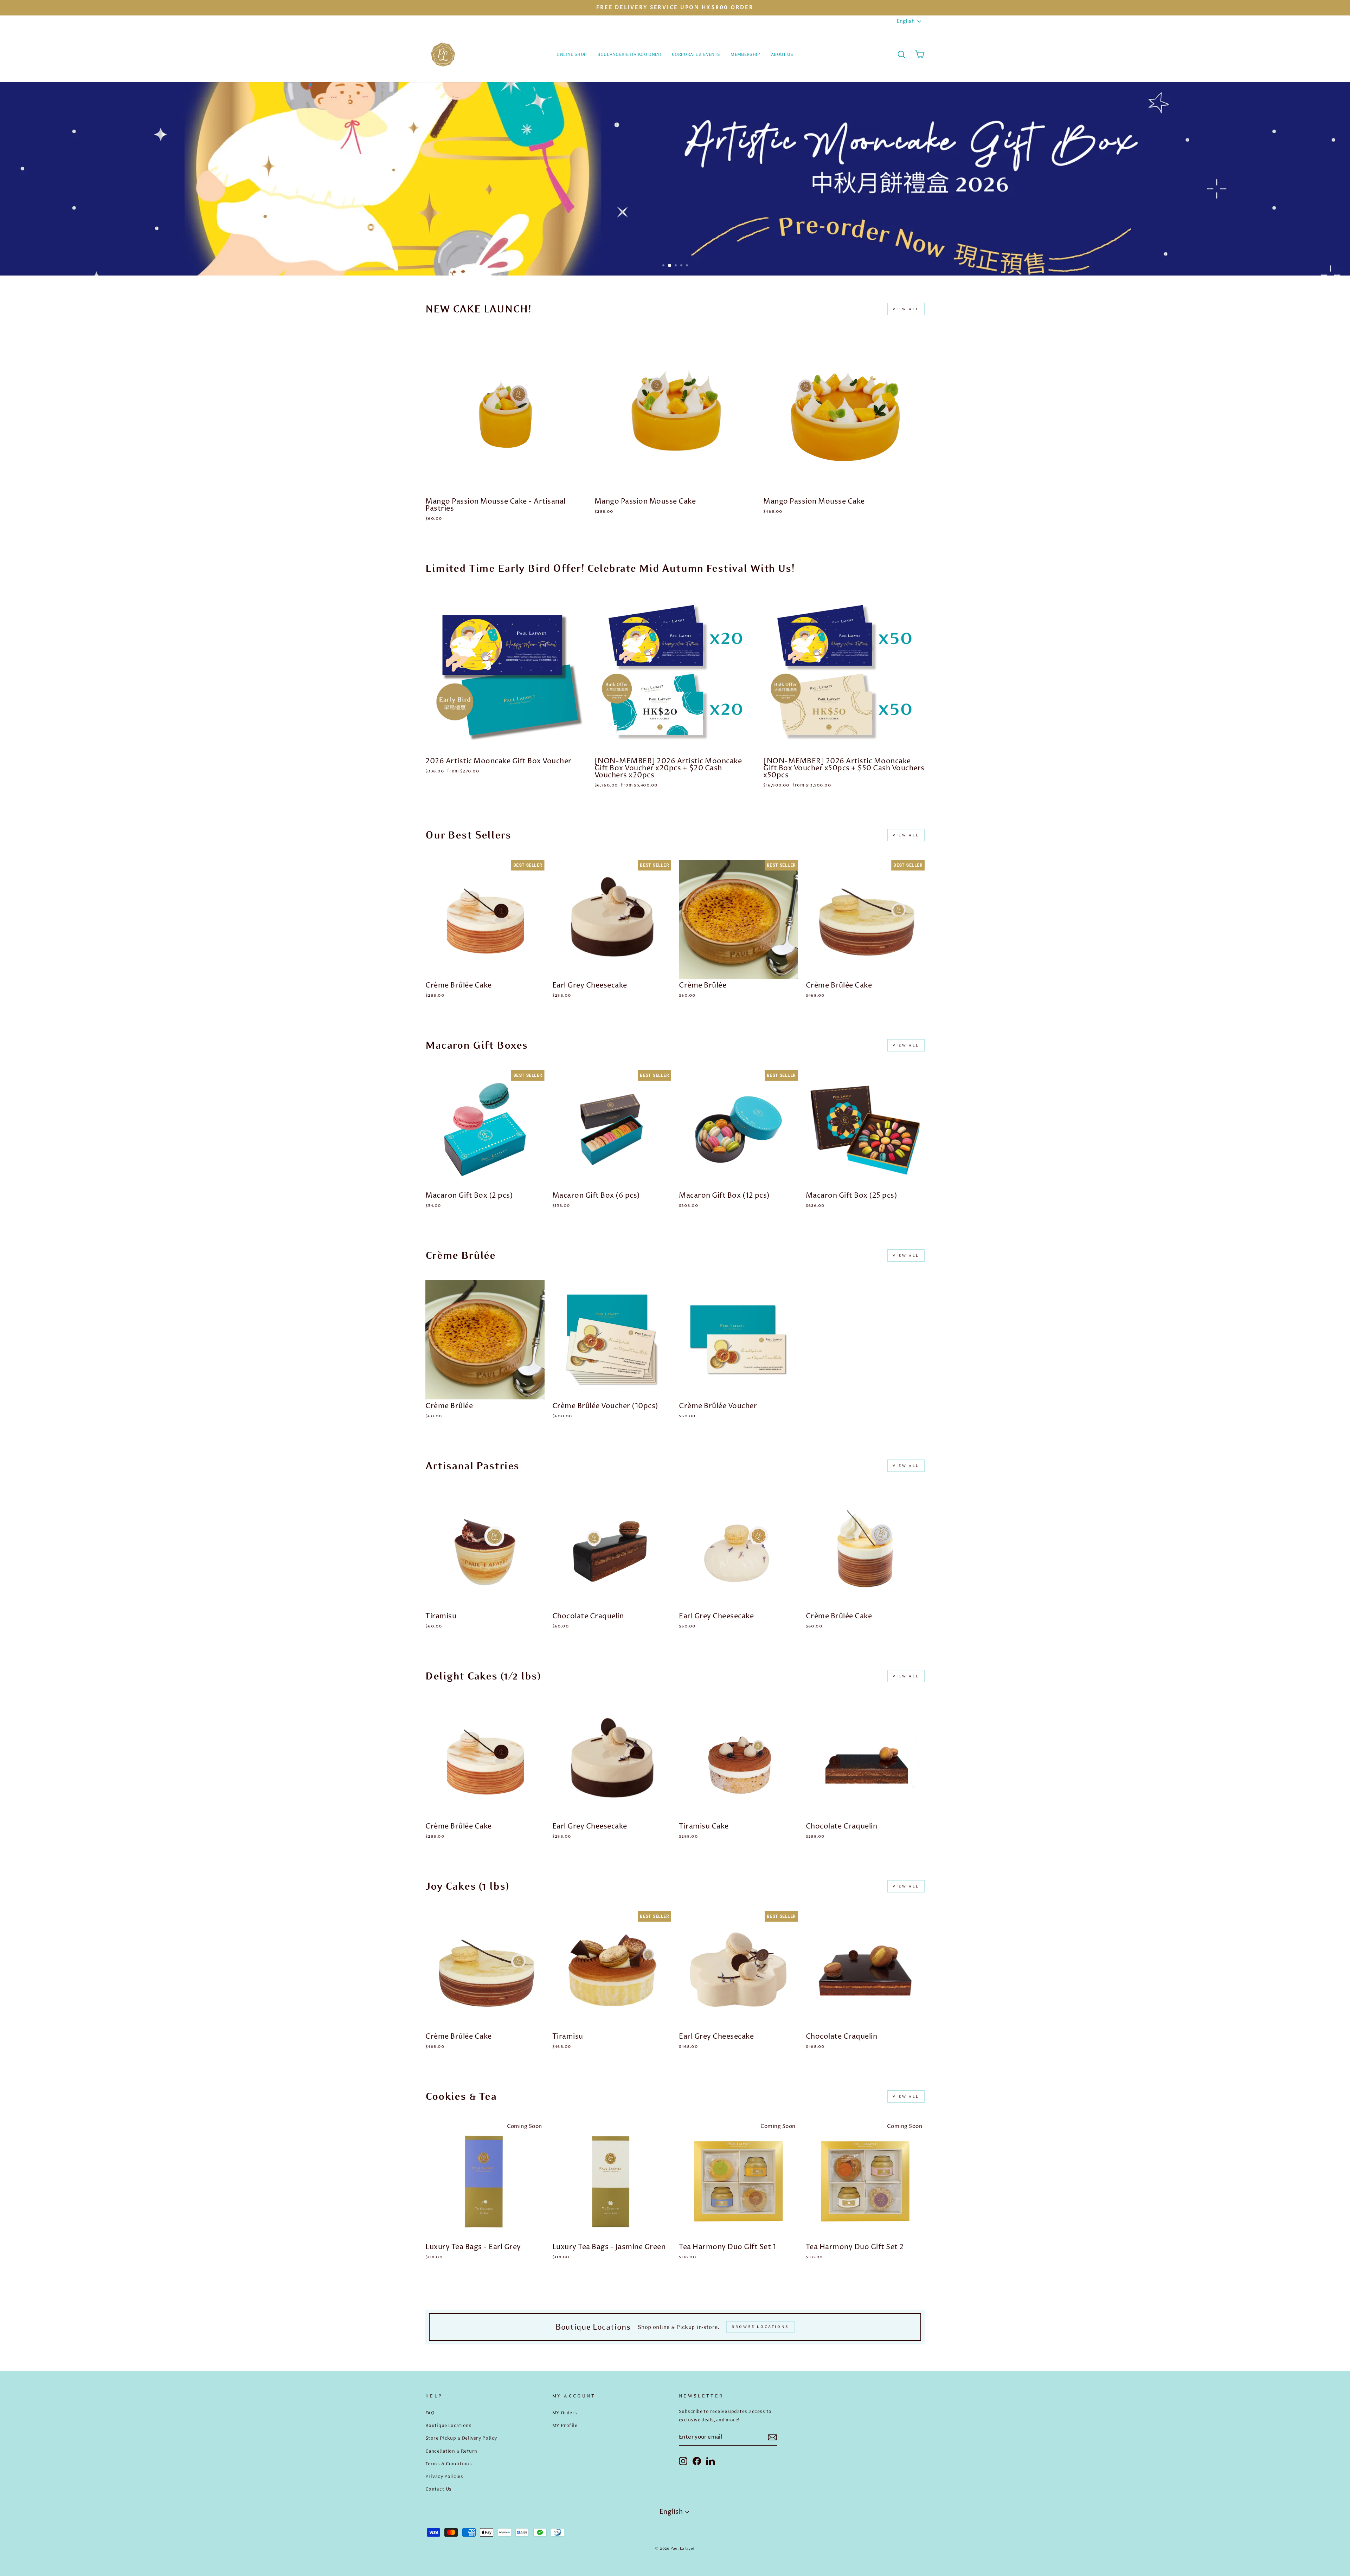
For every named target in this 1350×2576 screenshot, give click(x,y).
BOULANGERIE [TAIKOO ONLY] (629, 54)
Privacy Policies (444, 2476)
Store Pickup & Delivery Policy (461, 2438)
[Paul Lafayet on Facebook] (697, 2461)
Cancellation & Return (451, 2451)
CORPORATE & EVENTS (696, 54)
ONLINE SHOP (572, 54)
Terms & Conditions (449, 2464)
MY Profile (565, 2425)
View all (906, 309)
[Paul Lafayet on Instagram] (683, 2461)
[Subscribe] (772, 2437)
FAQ (430, 2413)
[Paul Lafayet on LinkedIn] (711, 2461)
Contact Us (439, 2489)
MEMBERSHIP (745, 54)
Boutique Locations (448, 2425)
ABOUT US (782, 54)
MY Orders (565, 2413)
